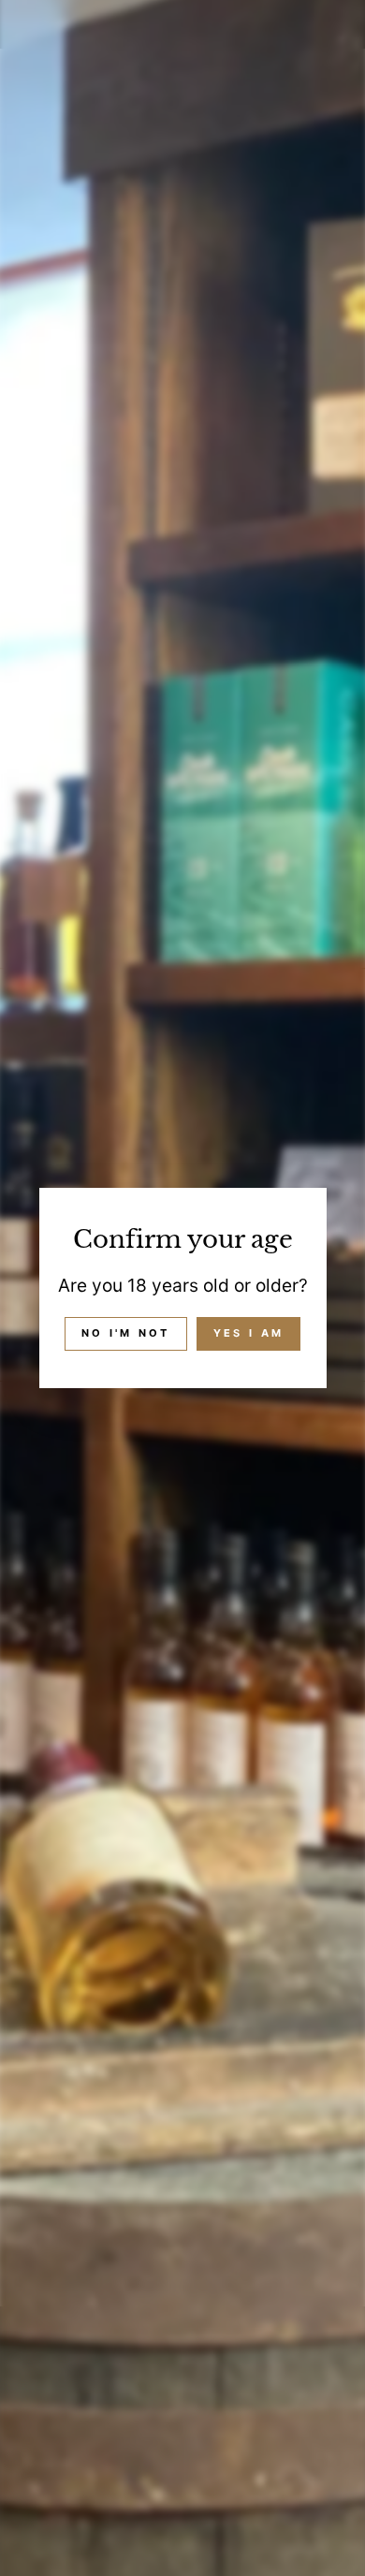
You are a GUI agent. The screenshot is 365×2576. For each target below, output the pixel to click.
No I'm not (126, 1333)
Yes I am (248, 1333)
